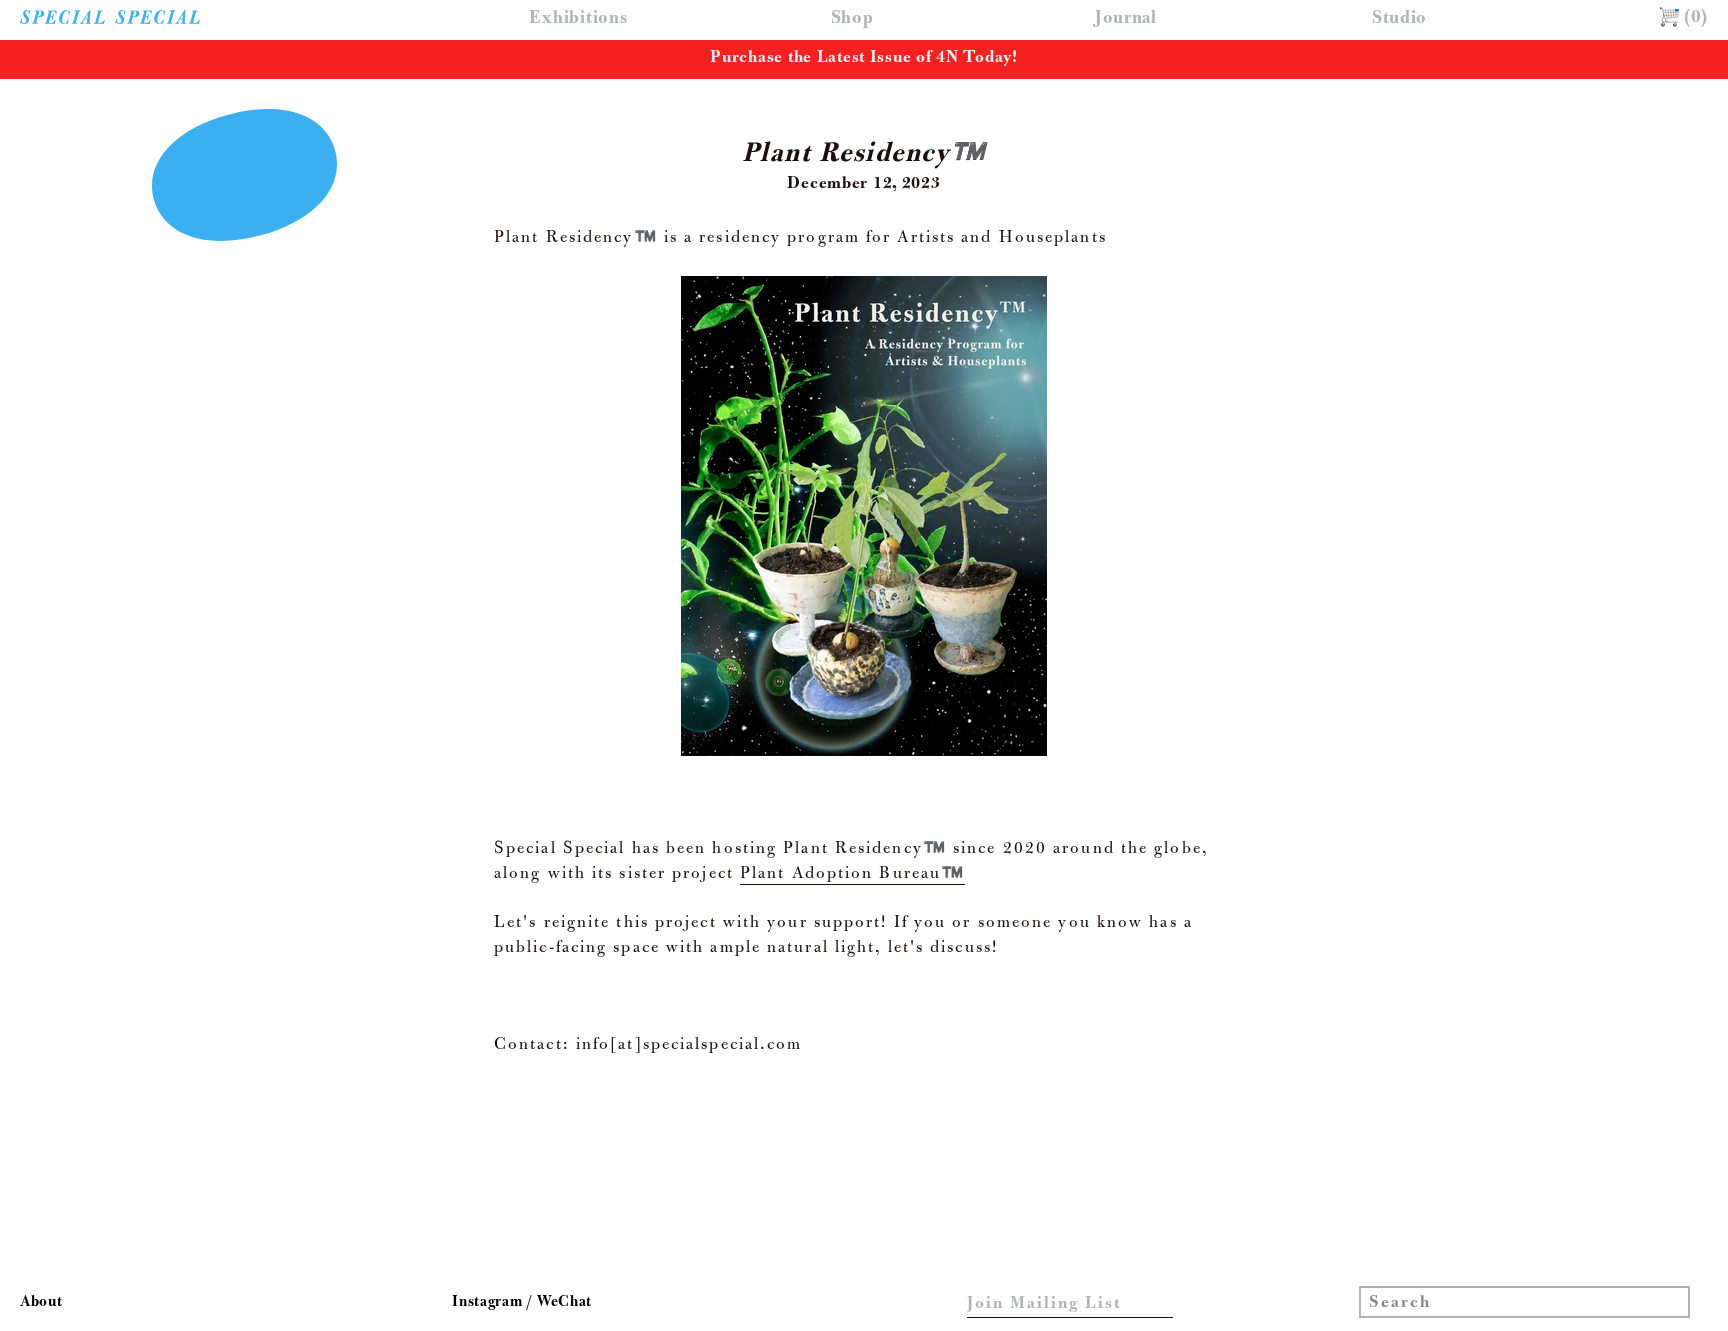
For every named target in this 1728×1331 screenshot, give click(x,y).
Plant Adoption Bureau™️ (852, 875)
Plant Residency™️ (864, 156)
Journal (1126, 19)
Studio (1399, 19)
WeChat (564, 1303)
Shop (852, 19)
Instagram (489, 1303)
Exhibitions (578, 19)
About (41, 1303)
